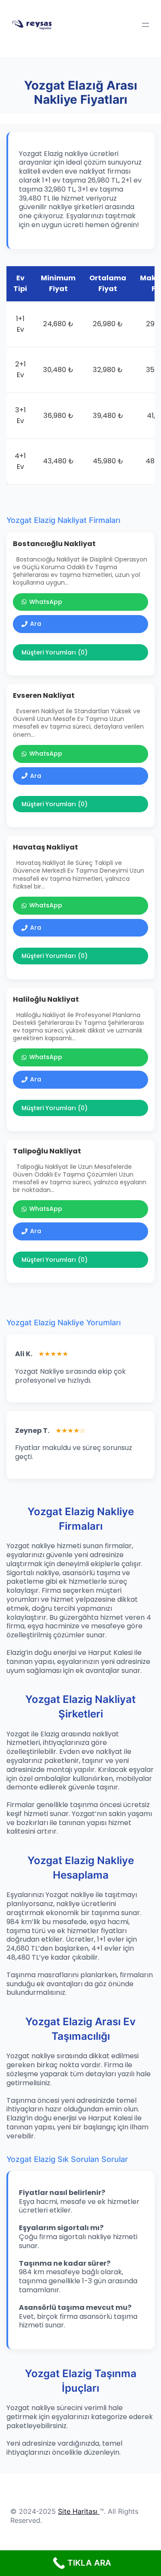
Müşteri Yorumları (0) (55, 652)
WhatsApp (46, 602)
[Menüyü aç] (146, 25)
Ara (36, 624)
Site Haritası (78, 2511)
